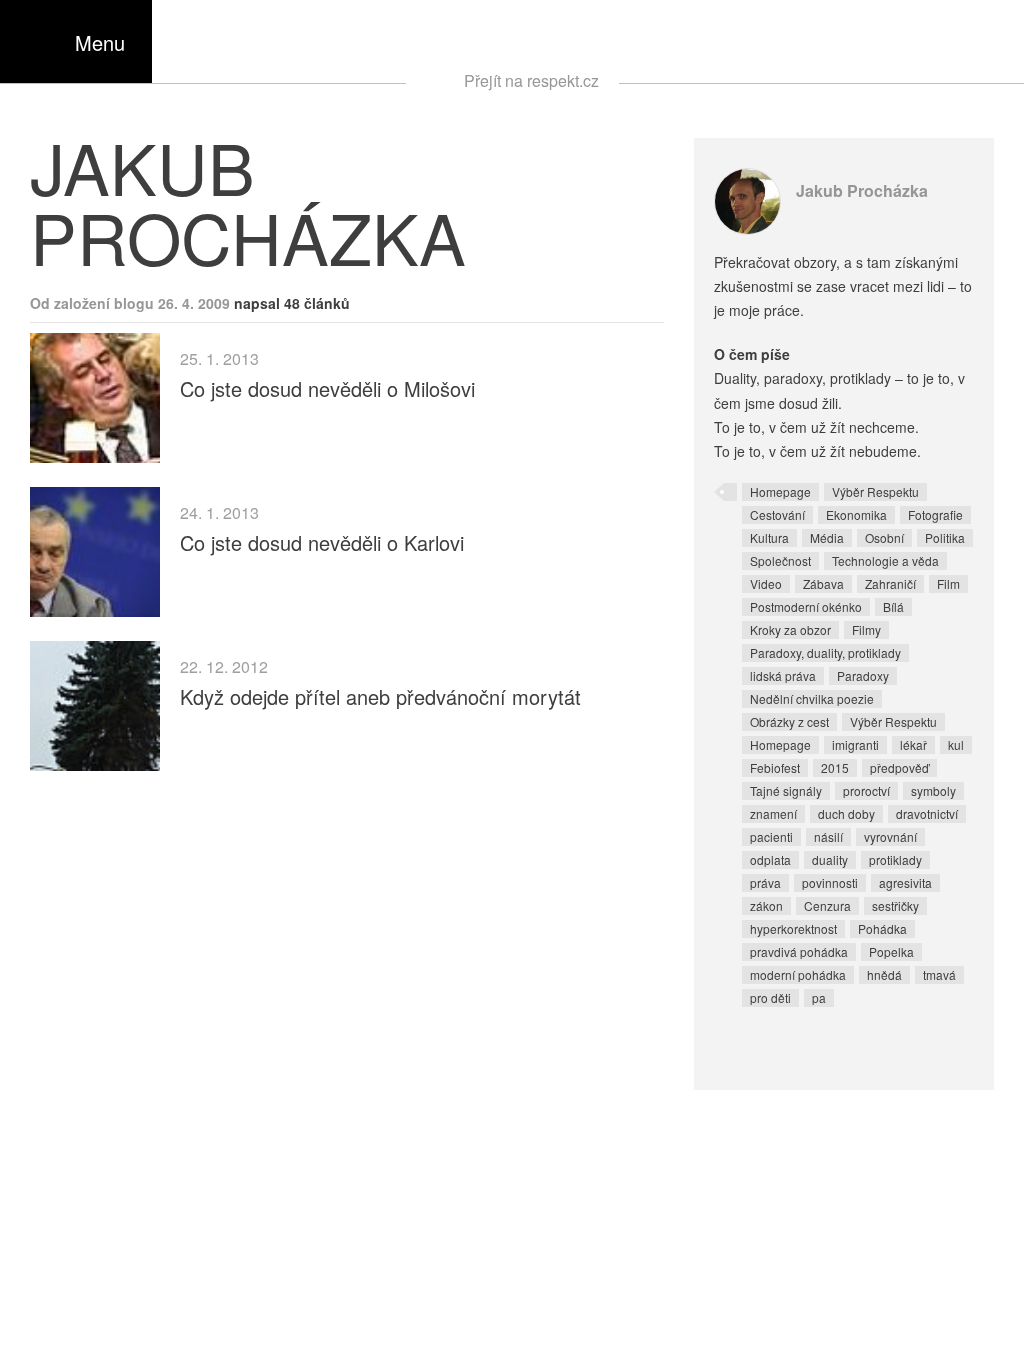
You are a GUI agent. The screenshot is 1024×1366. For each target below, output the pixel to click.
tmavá (939, 974)
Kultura (769, 537)
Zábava (823, 583)
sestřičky (895, 905)
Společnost (780, 560)
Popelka (891, 951)
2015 (835, 767)
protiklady (895, 859)
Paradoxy (863, 675)
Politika (945, 537)
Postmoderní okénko (806, 606)
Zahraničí (890, 583)
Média (827, 537)
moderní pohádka (798, 974)
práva (765, 882)
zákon (766, 905)
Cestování (777, 514)
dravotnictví (927, 813)
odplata (770, 859)
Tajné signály (786, 790)
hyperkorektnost (793, 928)
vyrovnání (890, 836)
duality (830, 859)
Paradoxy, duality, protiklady (825, 652)
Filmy (866, 629)
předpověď (899, 767)
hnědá (884, 974)
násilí (828, 836)
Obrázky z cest (789, 721)
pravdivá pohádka (799, 951)
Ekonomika (856, 514)
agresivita (905, 882)
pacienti (771, 836)
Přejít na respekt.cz (531, 80)
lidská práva (783, 675)
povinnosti (830, 882)
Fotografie (935, 514)
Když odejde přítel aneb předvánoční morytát (380, 696)
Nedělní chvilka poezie (812, 698)
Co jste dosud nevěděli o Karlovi (322, 542)
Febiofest (775, 767)
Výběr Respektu (875, 491)
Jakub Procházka (862, 190)
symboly (933, 790)
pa (819, 997)
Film (948, 583)
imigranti (855, 744)
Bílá (893, 606)
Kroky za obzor (790, 629)
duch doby (846, 813)
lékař (913, 744)
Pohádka (882, 928)
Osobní (884, 537)
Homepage (780, 491)
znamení (773, 813)
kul (956, 744)
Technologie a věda (885, 560)
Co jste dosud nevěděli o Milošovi (327, 388)
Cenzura (827, 905)
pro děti (770, 997)
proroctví (866, 790)
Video (766, 583)
